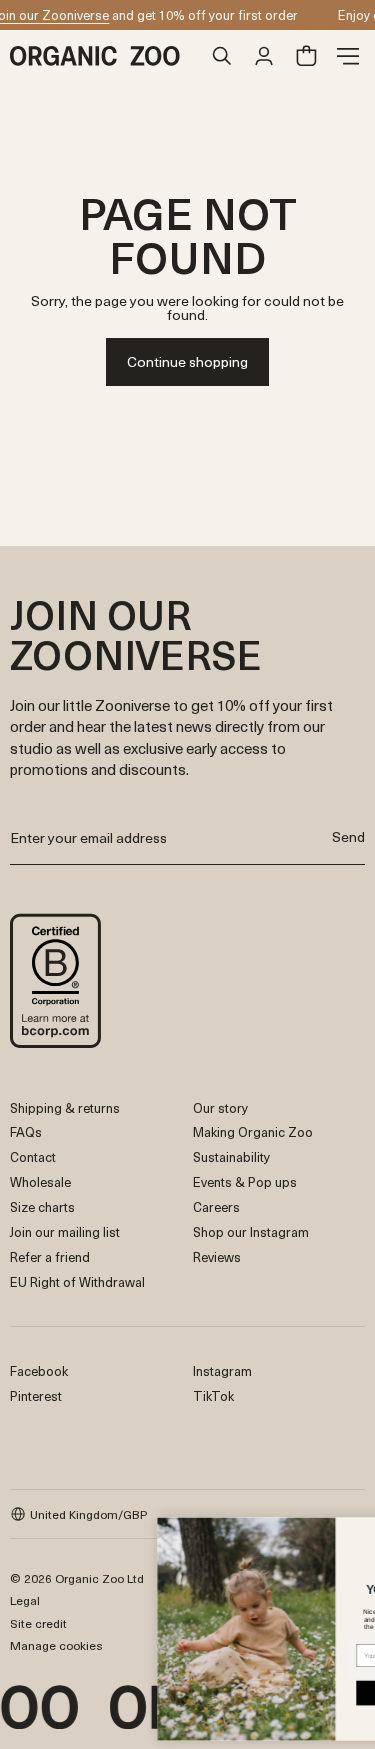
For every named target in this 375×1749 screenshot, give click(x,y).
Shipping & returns (65, 1107)
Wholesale (40, 1181)
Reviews (217, 1256)
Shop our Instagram (251, 1231)
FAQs (26, 1131)
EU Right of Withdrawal (77, 1281)
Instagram (222, 1370)
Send (348, 836)
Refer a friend (50, 1256)
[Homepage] (105, 56)
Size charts (42, 1206)
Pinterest (36, 1395)
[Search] (222, 56)
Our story (220, 1107)
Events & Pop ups (245, 1181)
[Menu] (348, 56)
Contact (33, 1156)
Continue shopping (187, 361)
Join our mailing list (65, 1231)
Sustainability (231, 1156)
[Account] (264, 56)
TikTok (213, 1395)
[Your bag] (306, 56)
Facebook (39, 1370)
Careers (216, 1206)
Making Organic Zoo (253, 1131)
